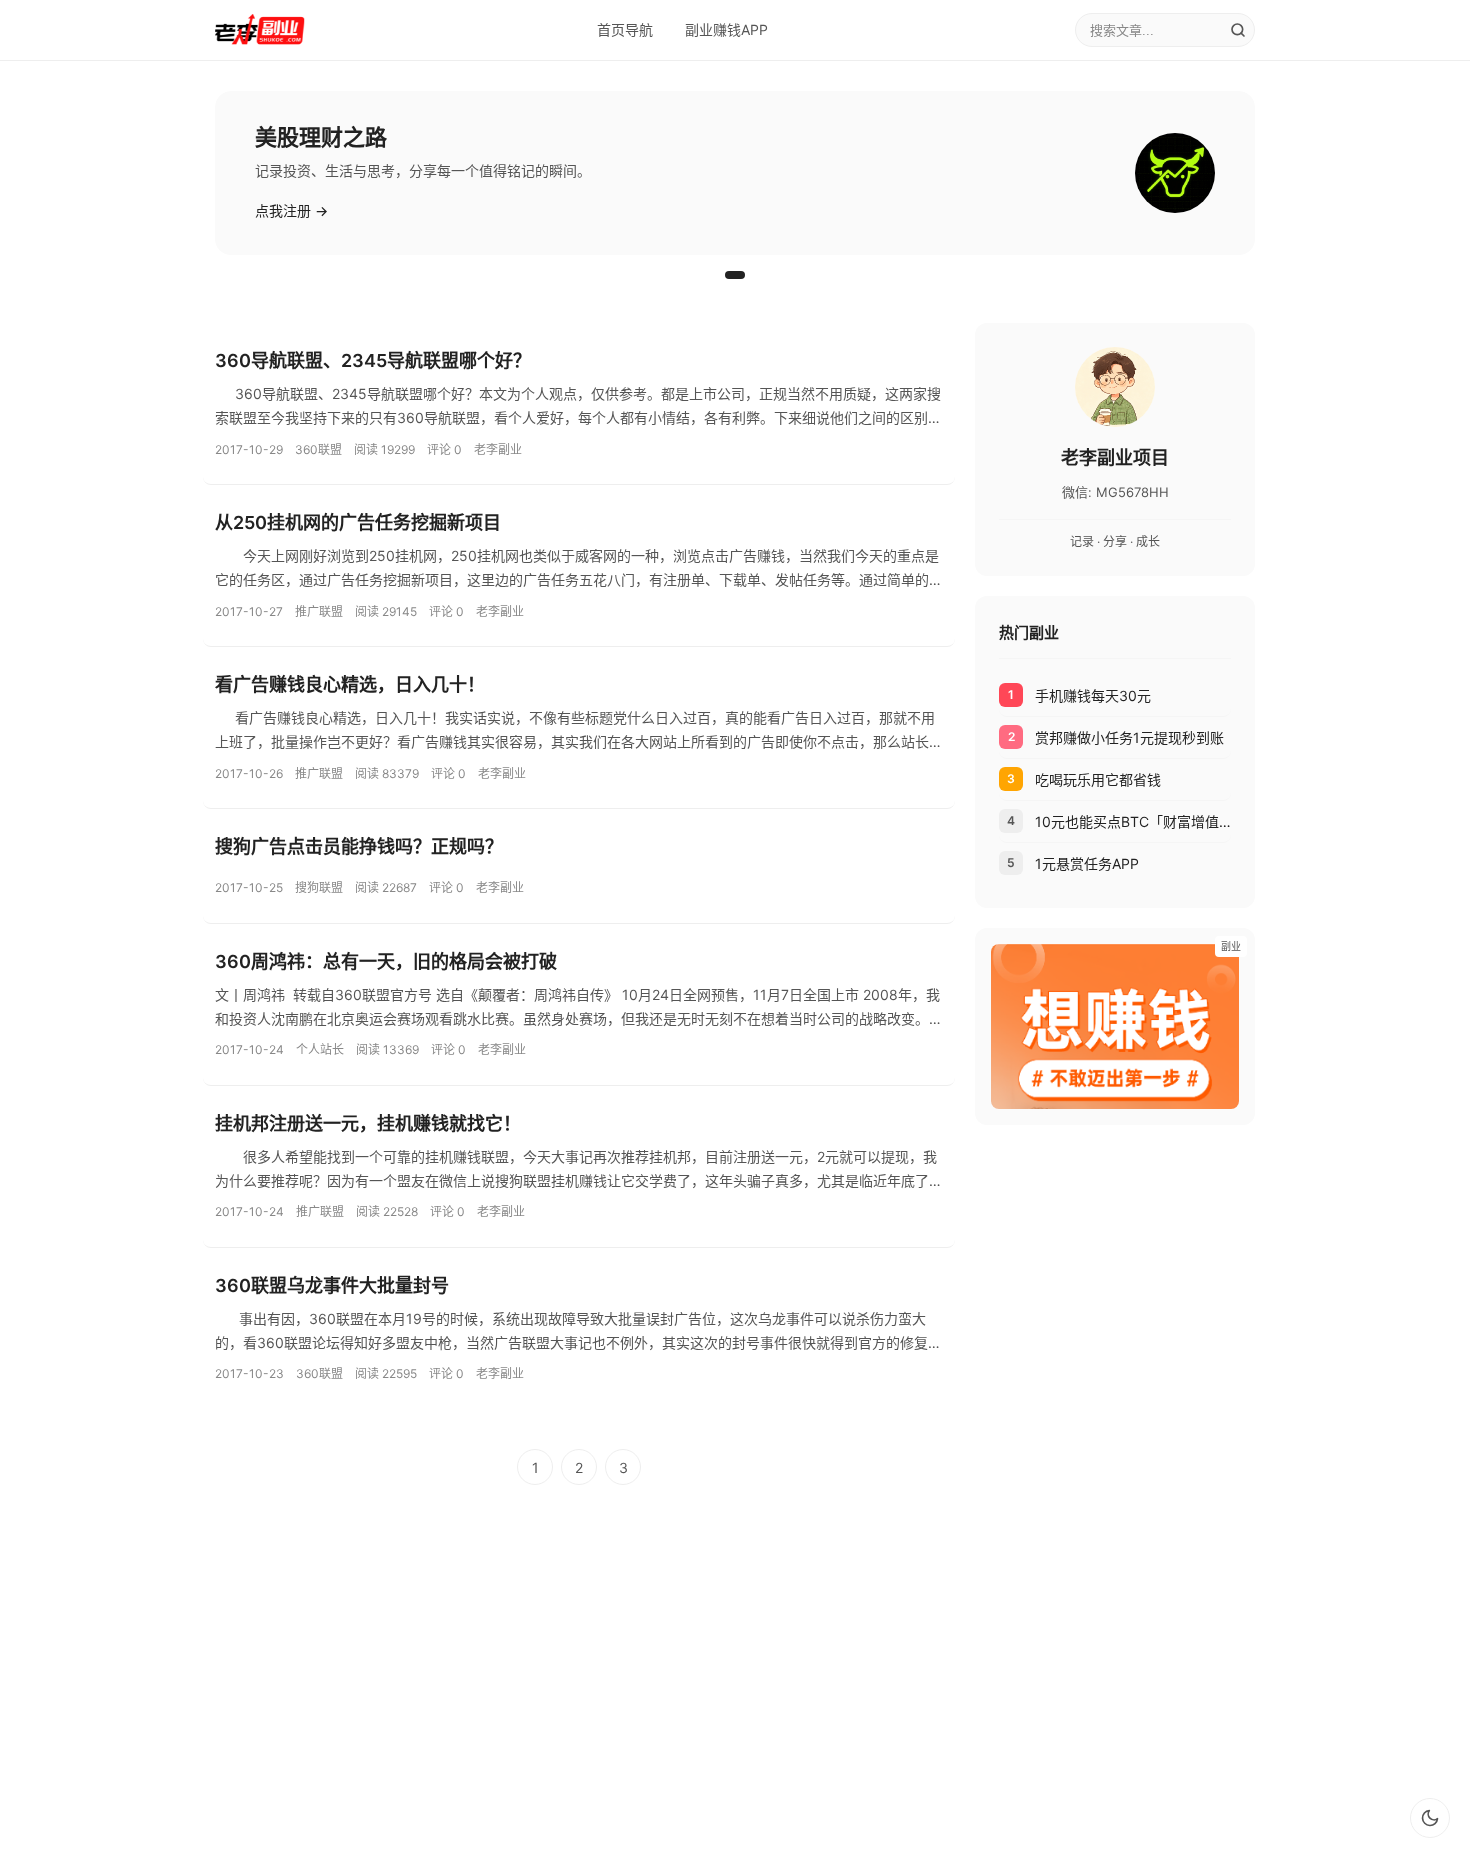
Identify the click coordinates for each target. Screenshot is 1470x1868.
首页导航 (625, 29)
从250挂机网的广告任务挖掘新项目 (358, 522)
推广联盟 (319, 611)
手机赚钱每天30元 (1093, 695)
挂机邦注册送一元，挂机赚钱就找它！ (368, 1123)
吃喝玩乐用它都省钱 (1098, 779)
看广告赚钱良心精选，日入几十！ (350, 684)
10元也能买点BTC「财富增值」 (1133, 821)
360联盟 (318, 449)
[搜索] (1238, 30)
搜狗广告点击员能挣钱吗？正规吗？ (359, 846)
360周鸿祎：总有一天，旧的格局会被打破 (386, 961)
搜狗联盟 (319, 887)
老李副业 (498, 449)
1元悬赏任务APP (1087, 863)
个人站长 (320, 1049)
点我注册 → (291, 210)
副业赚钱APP (726, 29)
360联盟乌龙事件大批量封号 (332, 1285)
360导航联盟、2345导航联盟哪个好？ (373, 360)
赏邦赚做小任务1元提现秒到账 (1129, 737)
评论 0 (444, 449)
